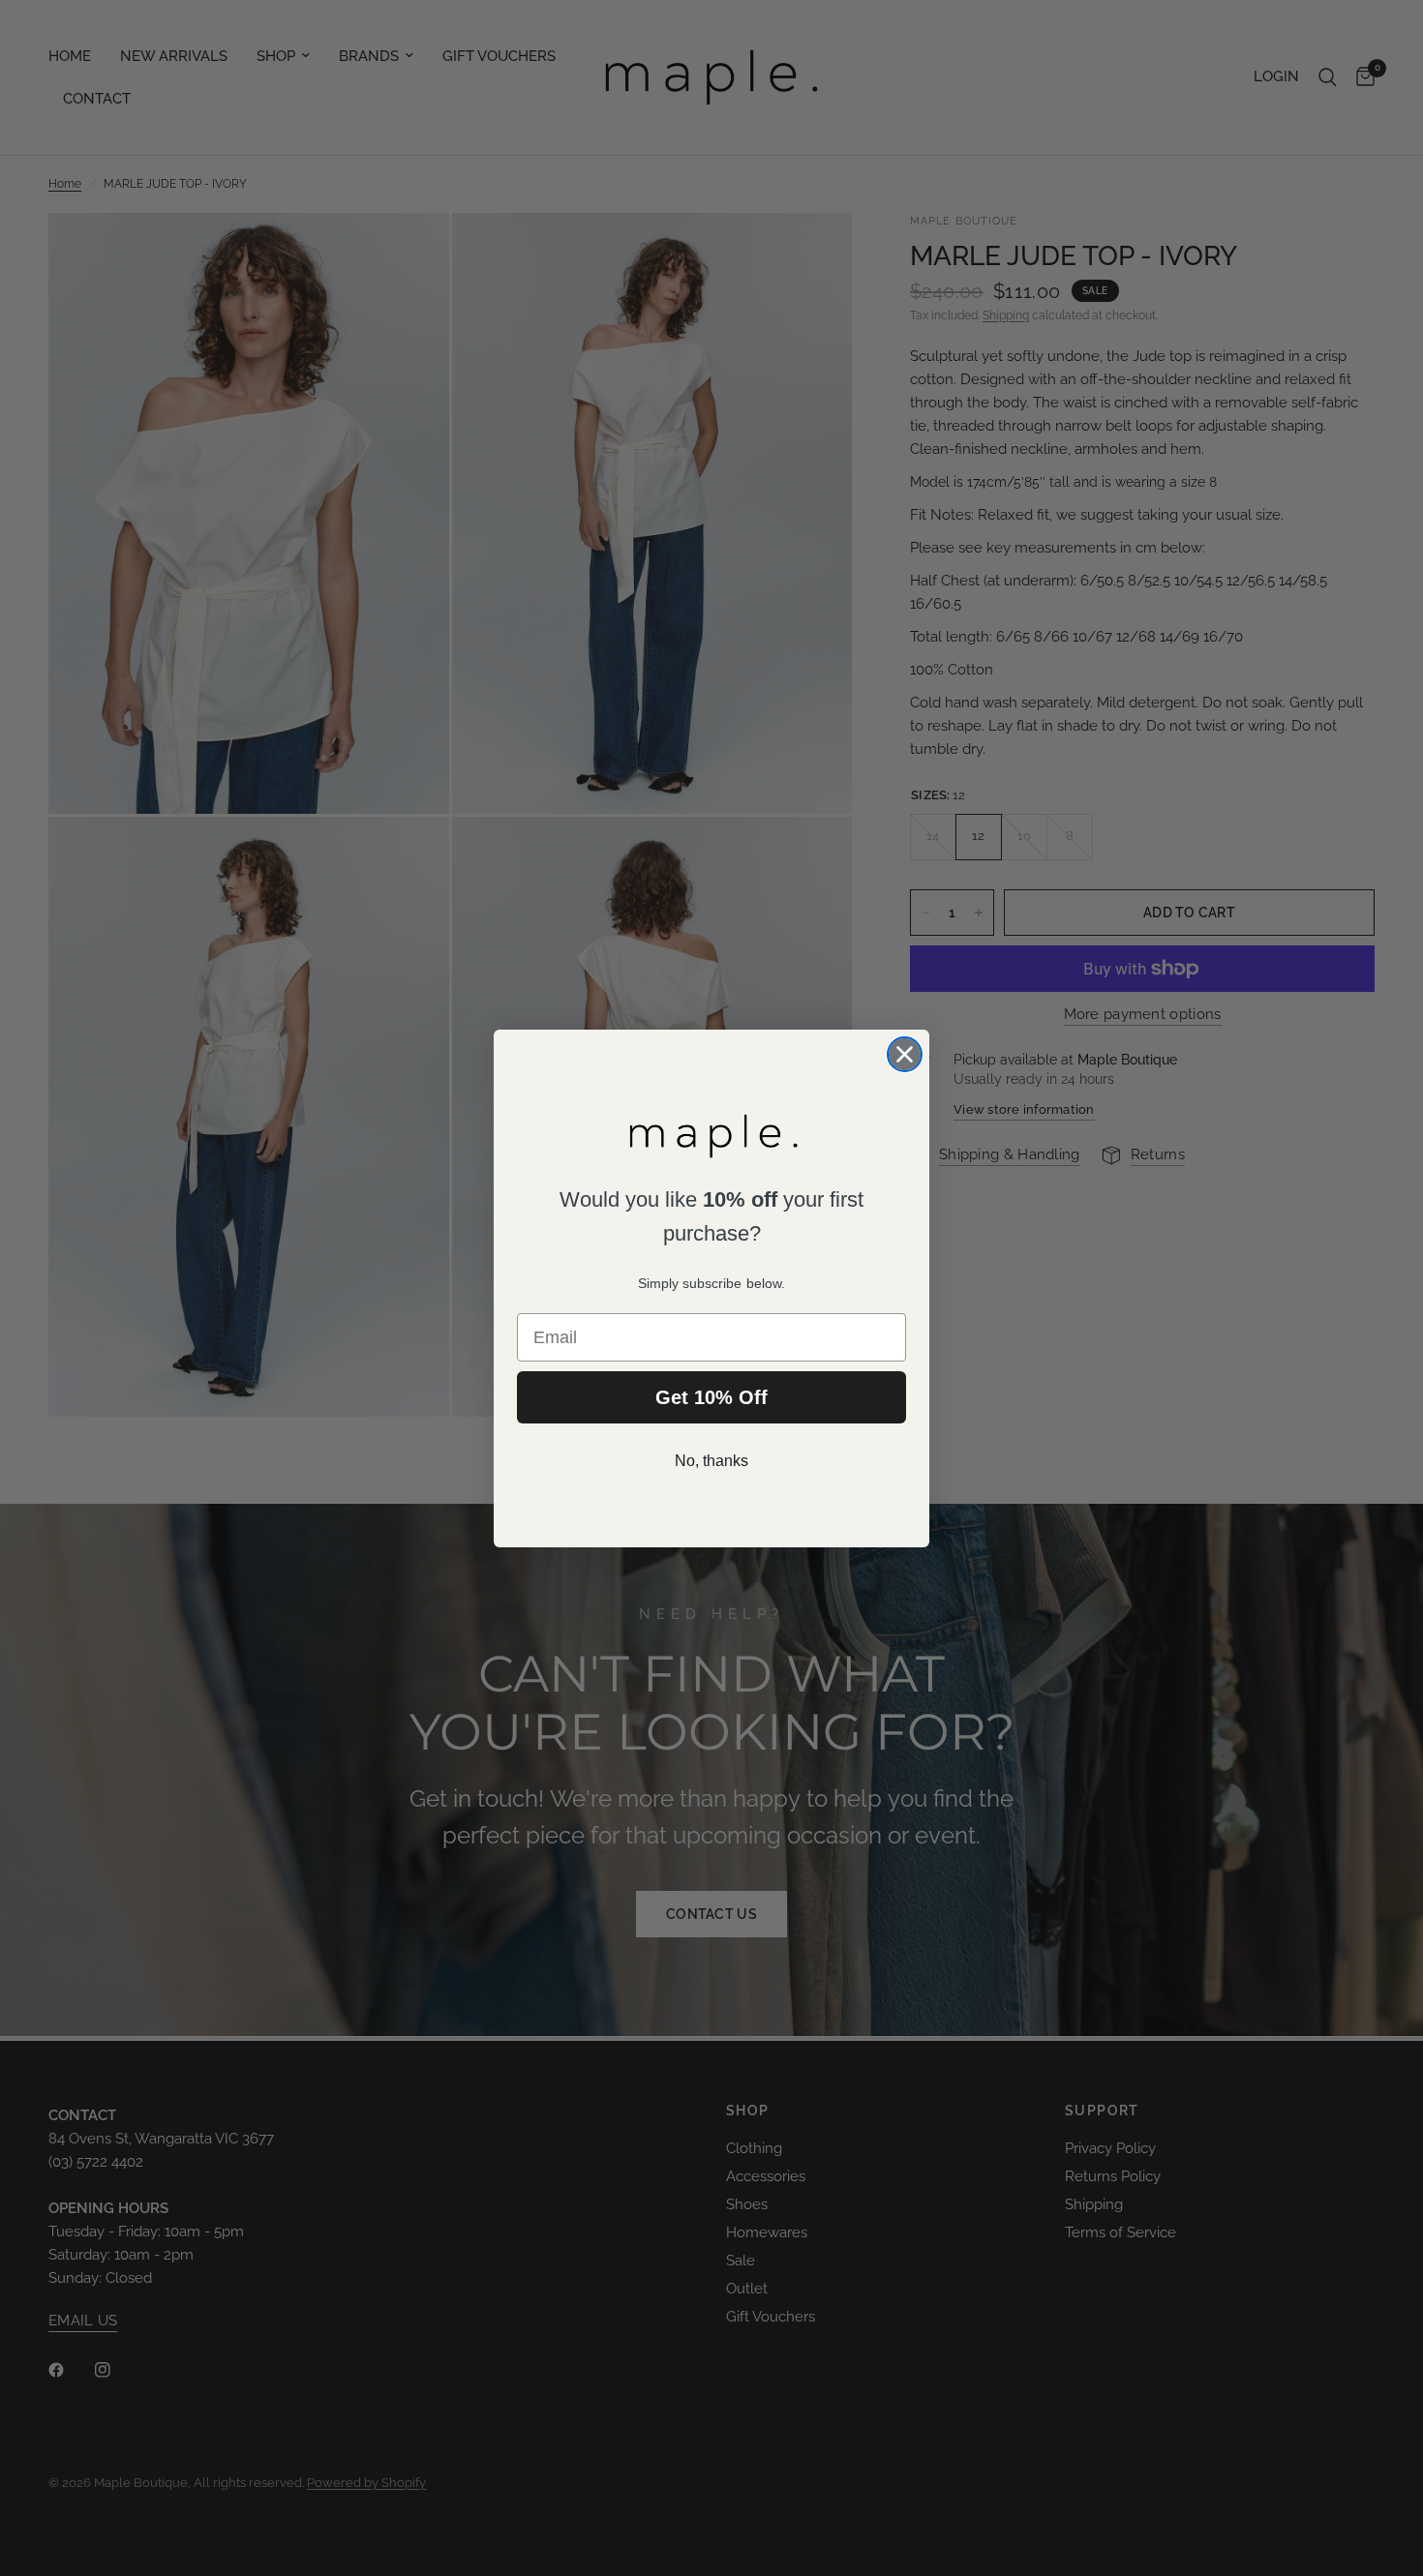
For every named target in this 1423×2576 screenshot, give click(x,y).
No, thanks (711, 1461)
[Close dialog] (905, 1054)
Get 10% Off (711, 1397)
